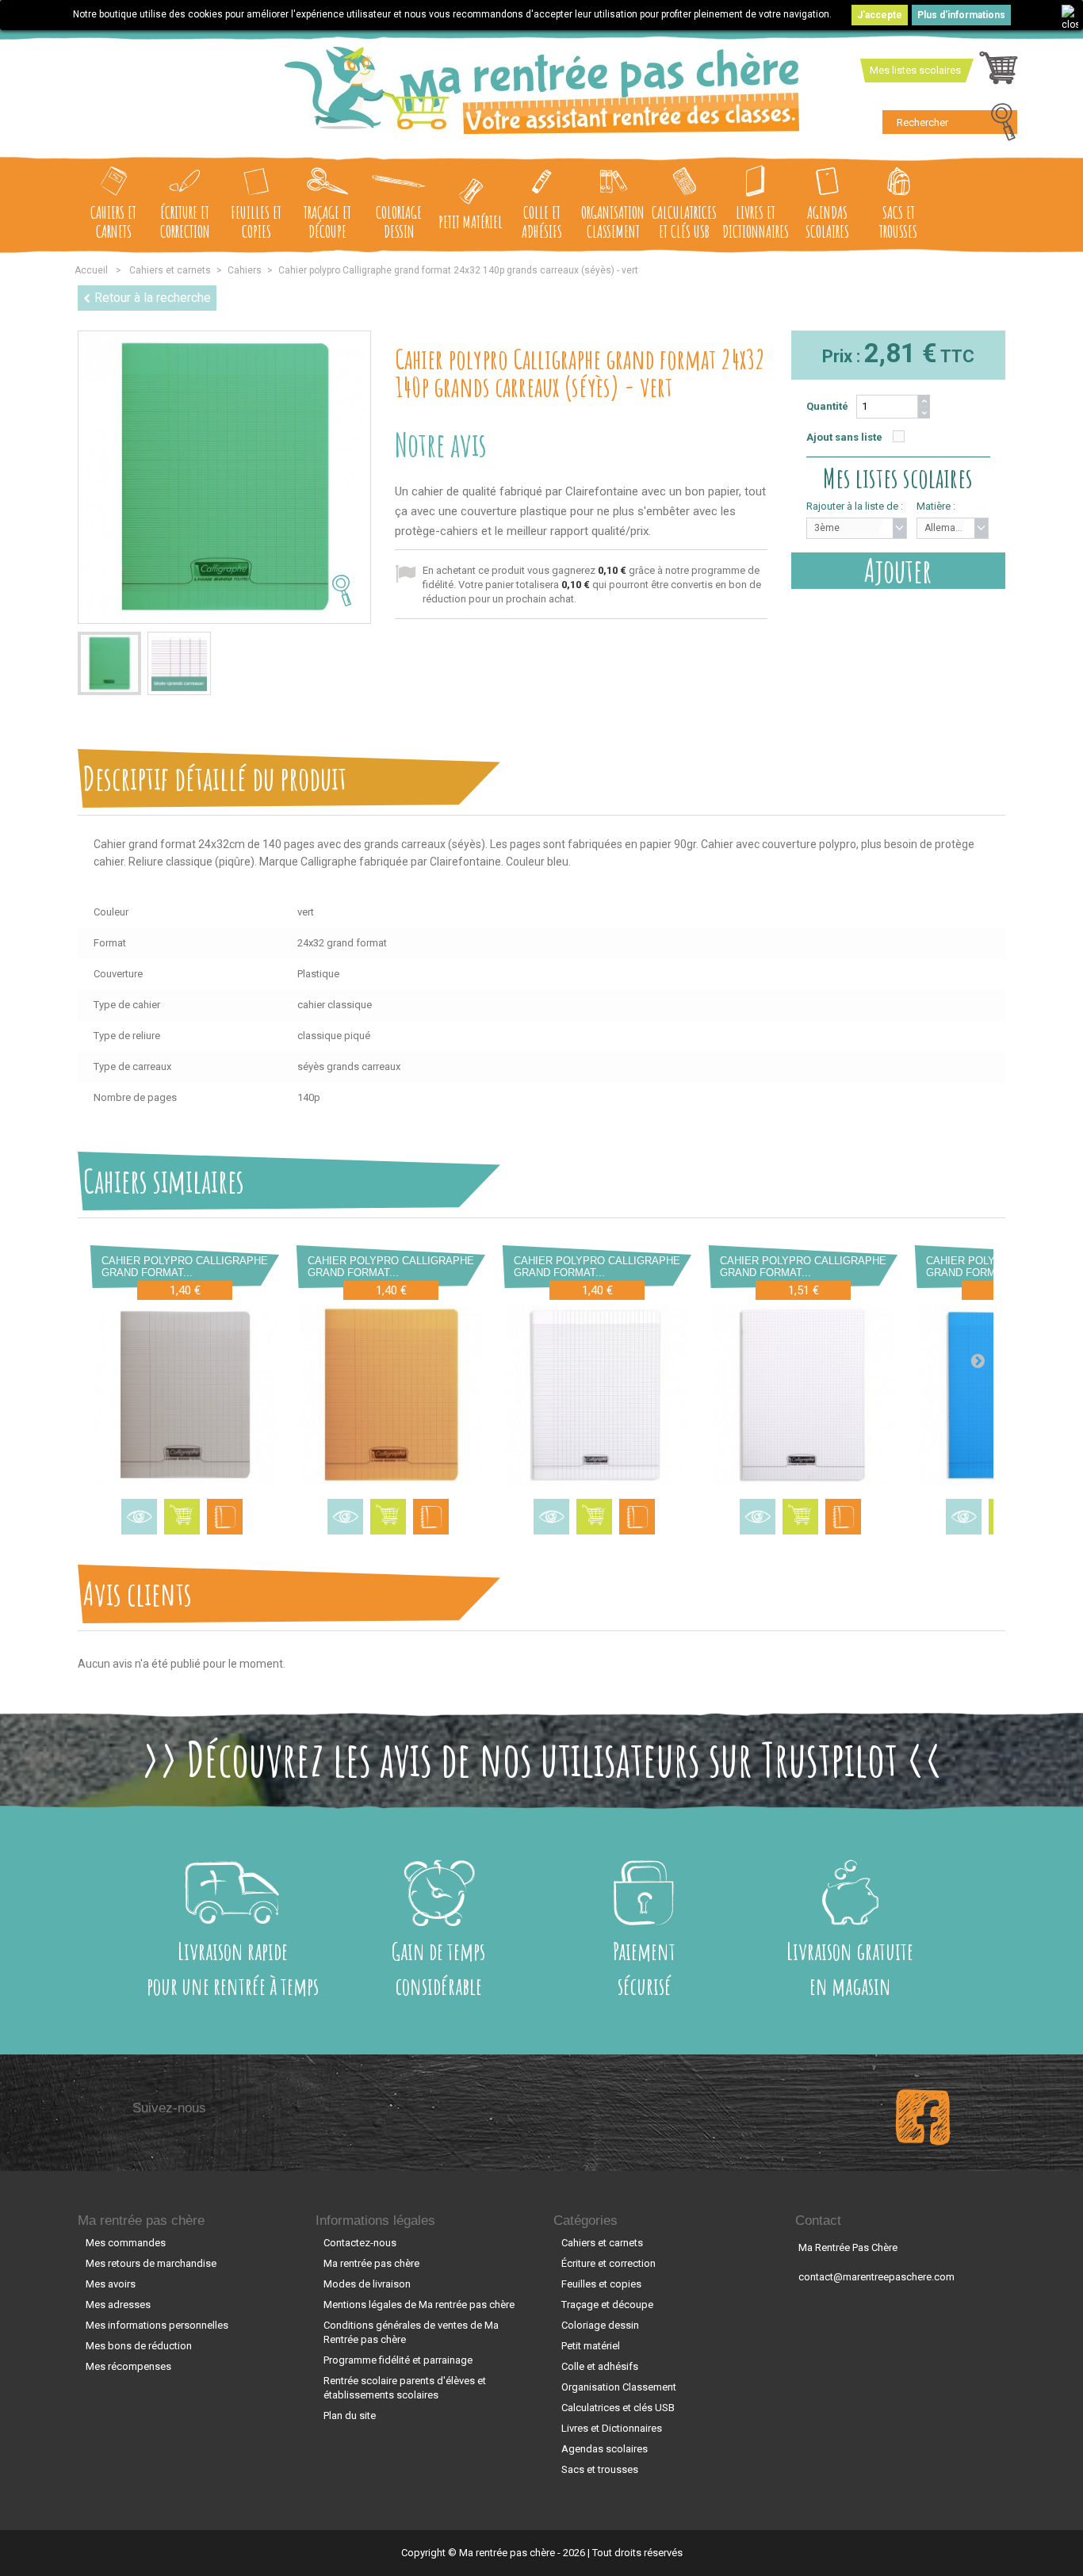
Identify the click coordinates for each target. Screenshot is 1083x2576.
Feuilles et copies (256, 222)
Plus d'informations (961, 15)
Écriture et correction (185, 222)
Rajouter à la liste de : (855, 506)
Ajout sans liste (844, 437)
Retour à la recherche (153, 298)
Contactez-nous (360, 2243)
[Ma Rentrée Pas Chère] (542, 90)
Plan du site (350, 2415)
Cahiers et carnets (113, 222)
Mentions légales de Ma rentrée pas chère (419, 2305)
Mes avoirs (111, 2284)
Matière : (936, 506)
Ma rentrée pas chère (141, 2221)
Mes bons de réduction (139, 2346)
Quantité (827, 406)
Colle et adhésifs (542, 222)
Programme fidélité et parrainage (398, 2360)
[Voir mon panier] (999, 72)
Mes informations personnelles (157, 2325)
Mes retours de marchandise (151, 2263)
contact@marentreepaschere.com (876, 2277)
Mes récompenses (128, 2366)
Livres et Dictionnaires (756, 222)
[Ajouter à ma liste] (225, 1517)
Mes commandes (126, 2243)
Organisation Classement (613, 222)
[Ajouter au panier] (182, 1517)
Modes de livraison (367, 2284)
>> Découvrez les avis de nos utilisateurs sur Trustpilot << (542, 1759)
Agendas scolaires (827, 222)
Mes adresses (118, 2305)
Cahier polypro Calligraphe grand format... (185, 1267)
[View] (139, 1517)
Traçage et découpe (327, 222)
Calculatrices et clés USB (684, 222)
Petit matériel (471, 222)
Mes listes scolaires (915, 70)
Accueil (91, 270)
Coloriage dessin (399, 222)
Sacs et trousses (898, 222)
